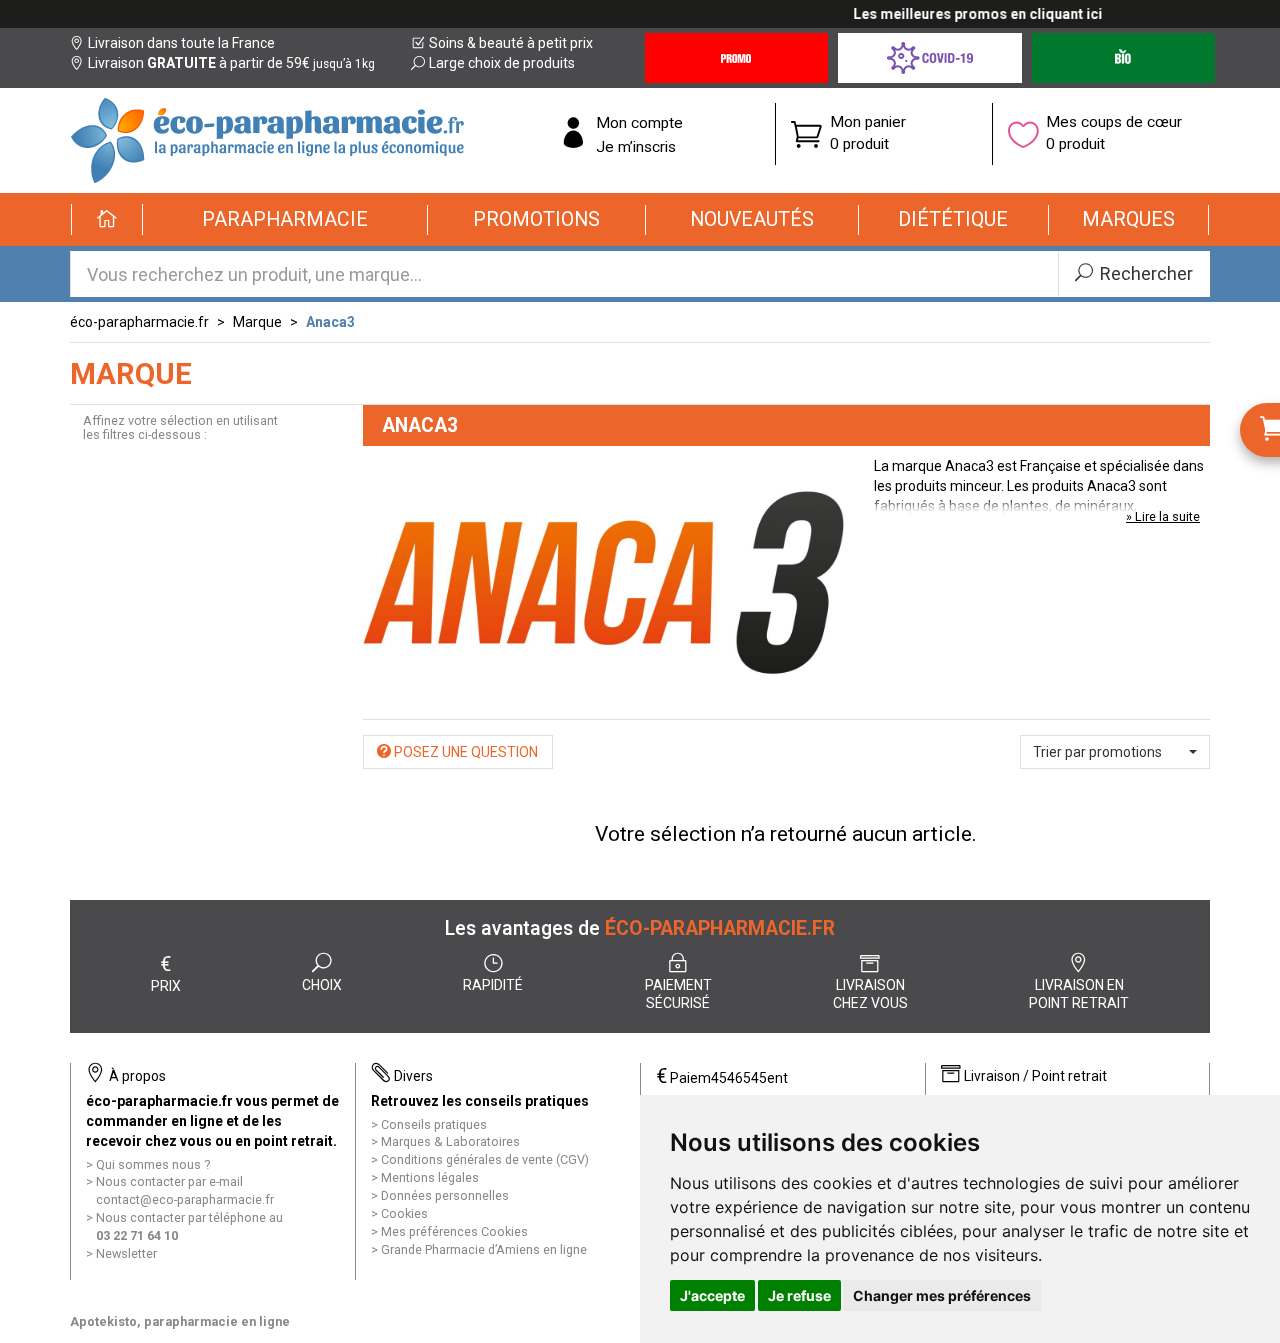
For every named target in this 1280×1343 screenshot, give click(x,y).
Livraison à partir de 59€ (231, 63)
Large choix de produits (502, 63)
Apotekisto (180, 1321)
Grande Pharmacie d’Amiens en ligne (484, 1249)
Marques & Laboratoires (450, 1141)
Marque (257, 322)
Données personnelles (445, 1195)
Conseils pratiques (434, 1124)
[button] (285, 220)
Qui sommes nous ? (153, 1164)
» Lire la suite (1163, 516)
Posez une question (464, 752)
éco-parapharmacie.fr (139, 322)
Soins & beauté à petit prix (511, 43)
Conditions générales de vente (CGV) (485, 1159)
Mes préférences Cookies (454, 1231)
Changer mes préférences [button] (942, 1295)
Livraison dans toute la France (181, 43)
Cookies (404, 1213)
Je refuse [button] (799, 1295)
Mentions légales (430, 1177)
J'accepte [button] (712, 1295)
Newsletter (126, 1253)
